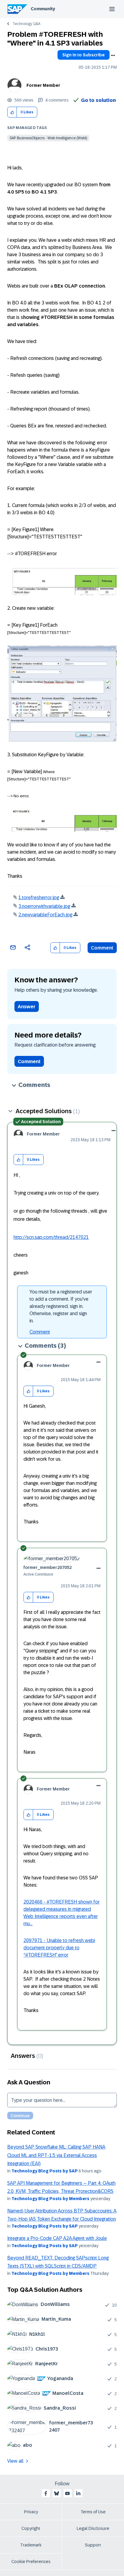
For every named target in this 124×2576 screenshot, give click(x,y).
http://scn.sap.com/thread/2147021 (51, 1237)
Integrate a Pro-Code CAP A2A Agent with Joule (57, 2238)
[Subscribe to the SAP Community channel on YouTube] (67, 2493)
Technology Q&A (26, 24)
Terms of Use (93, 2512)
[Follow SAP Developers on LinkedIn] (78, 2493)
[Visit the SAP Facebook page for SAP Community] (46, 2493)
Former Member (43, 85)
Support (93, 2545)
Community (43, 9)
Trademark (31, 2545)
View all (15, 2461)
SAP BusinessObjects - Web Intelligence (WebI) (48, 138)
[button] (12, 112)
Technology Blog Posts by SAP (45, 2171)
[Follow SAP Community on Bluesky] (57, 2493)
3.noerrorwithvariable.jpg (44, 906)
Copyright (31, 2528)
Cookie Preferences (31, 2562)
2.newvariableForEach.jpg (45, 915)
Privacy (31, 2512)
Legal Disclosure (93, 2528)
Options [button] (113, 55)
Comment (102, 948)
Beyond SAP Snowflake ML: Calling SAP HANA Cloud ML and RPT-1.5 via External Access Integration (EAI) (56, 2155)
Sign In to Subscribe (84, 55)
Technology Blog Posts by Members (50, 2199)
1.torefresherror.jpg (39, 898)
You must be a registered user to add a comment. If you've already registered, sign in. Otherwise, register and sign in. (61, 1306)
